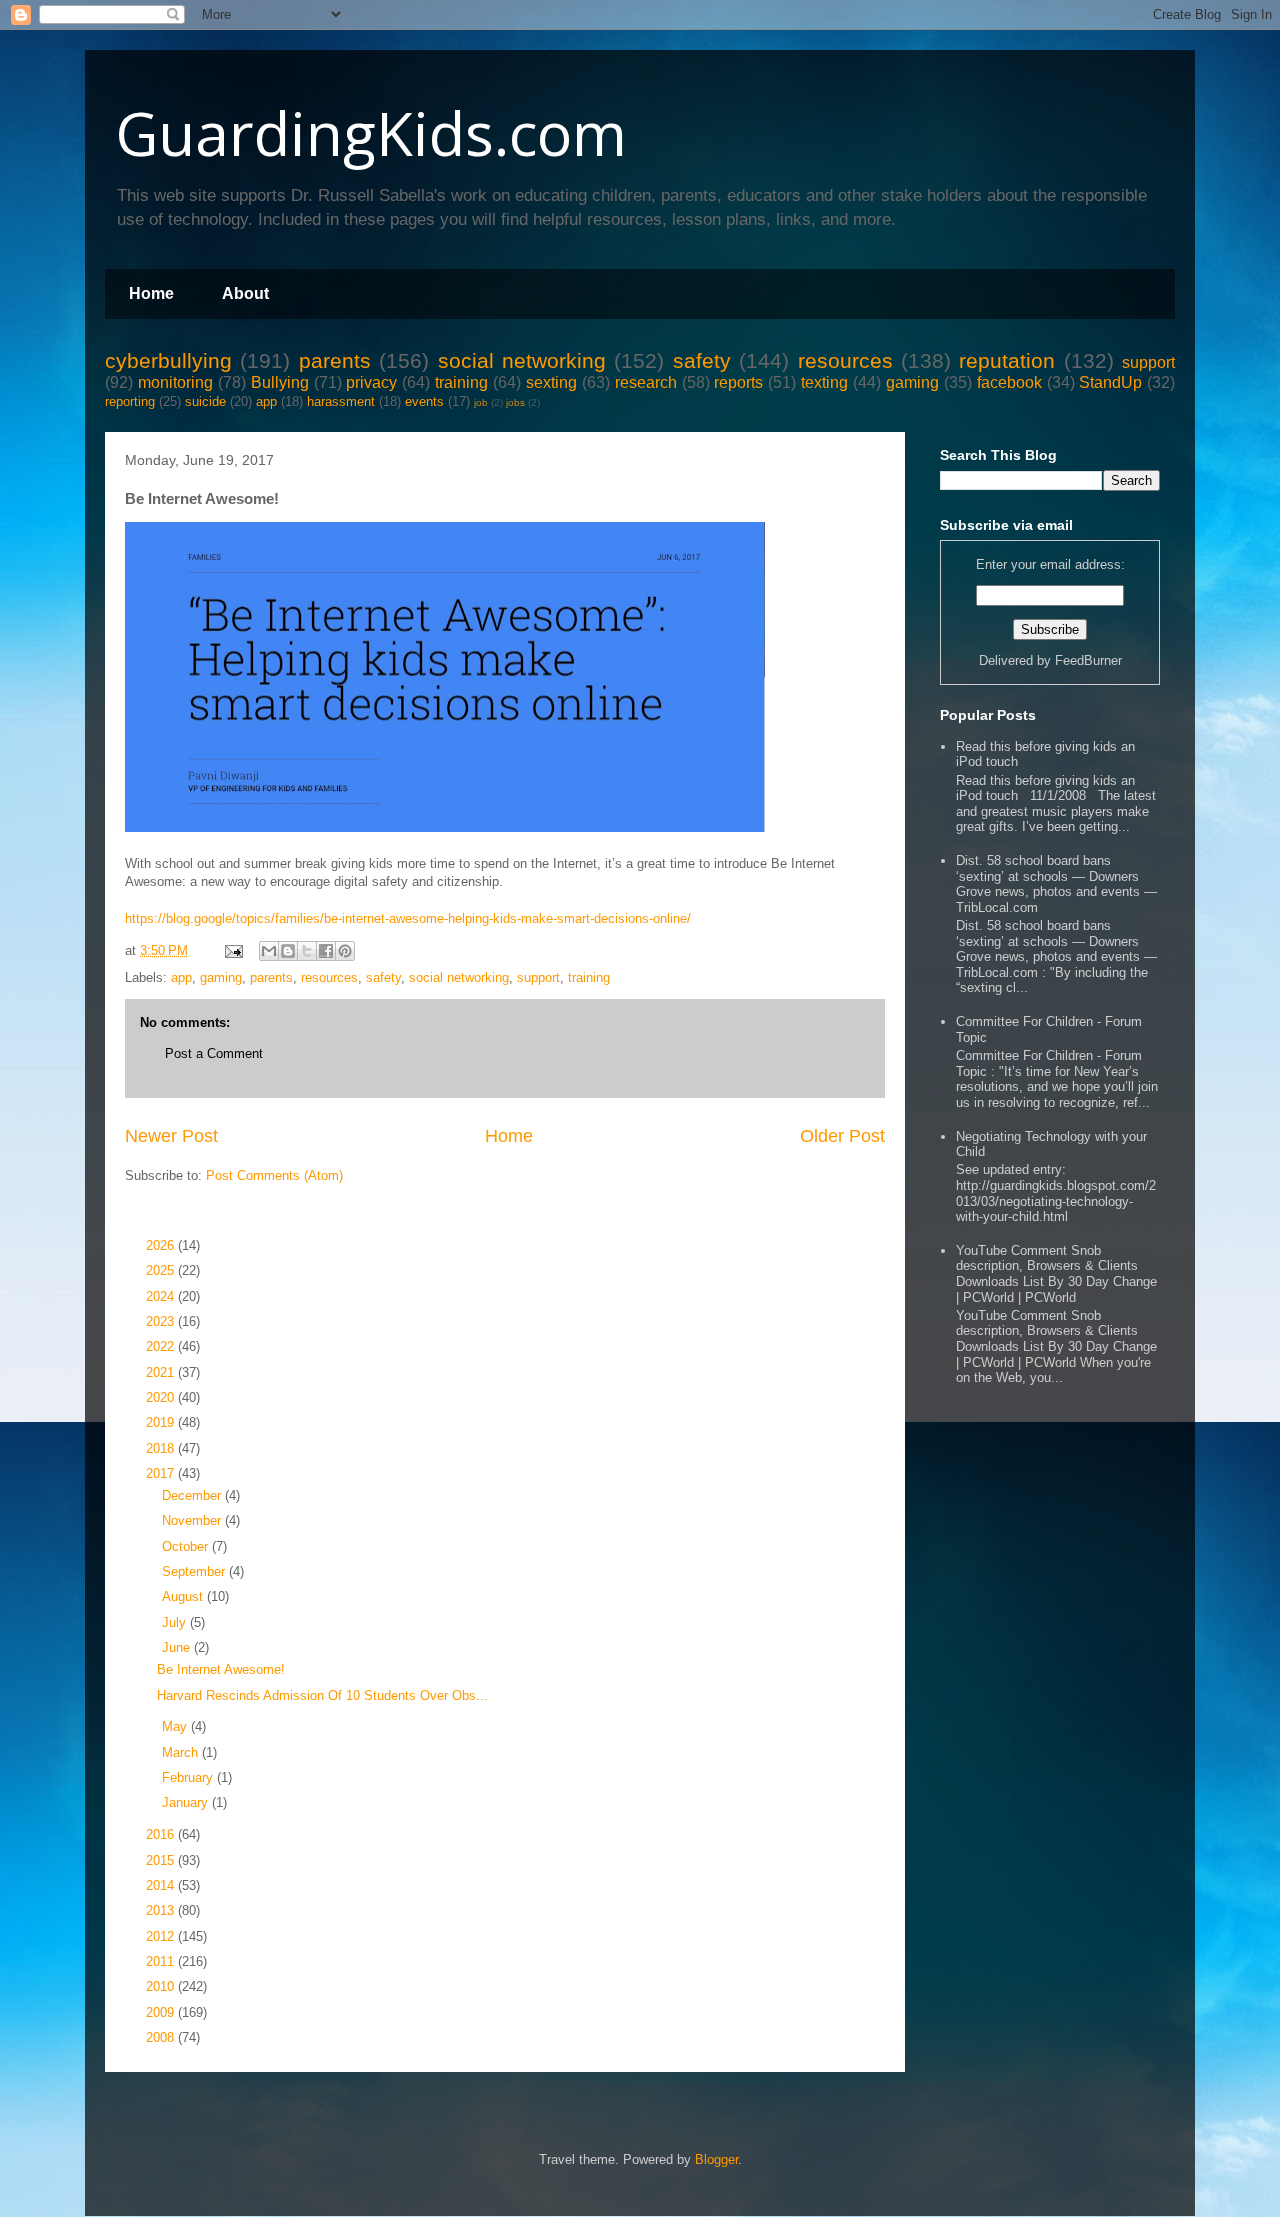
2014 (162, 1885)
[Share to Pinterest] (345, 951)
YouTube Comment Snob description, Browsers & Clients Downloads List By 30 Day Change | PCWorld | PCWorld (1056, 1274)
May (176, 1726)
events (424, 401)
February (189, 1777)
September (195, 1571)
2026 (162, 1245)
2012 (162, 1936)
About (245, 293)
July (176, 1622)
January (187, 1802)
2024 (162, 1296)
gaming (912, 382)
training (461, 382)
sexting (551, 382)
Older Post (842, 1136)
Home (151, 293)
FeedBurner (1088, 660)
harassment (341, 401)
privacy (371, 382)
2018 (162, 1448)
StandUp (1110, 382)
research (646, 382)
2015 (162, 1860)
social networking (522, 360)
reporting (130, 401)
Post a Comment (214, 1053)
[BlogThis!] (288, 951)
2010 (162, 1986)
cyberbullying (168, 360)
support (1148, 362)
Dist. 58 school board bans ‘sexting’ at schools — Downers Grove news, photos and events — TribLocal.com (1056, 884)
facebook (1009, 382)
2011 (162, 1961)
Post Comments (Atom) (274, 1175)
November (193, 1520)
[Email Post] (232, 950)
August (184, 1596)
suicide (205, 401)
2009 (162, 2012)
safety (702, 360)
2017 (162, 1473)
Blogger (716, 2159)
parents (335, 360)
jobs (515, 402)
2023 (162, 1321)
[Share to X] (307, 951)
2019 (162, 1422)
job (481, 402)
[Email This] (269, 951)
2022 (162, 1346)
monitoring (175, 382)
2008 (162, 2037)
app (266, 401)
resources (845, 360)
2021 (162, 1372)
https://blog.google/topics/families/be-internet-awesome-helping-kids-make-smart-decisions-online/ (408, 918)
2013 (162, 1910)
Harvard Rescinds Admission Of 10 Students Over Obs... (322, 1695)
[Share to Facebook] (326, 951)
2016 (162, 1834)
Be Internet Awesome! (221, 1669)
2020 (162, 1397)
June (178, 1647)
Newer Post (171, 1136)
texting (824, 382)
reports (738, 382)
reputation (1007, 360)
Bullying (280, 382)
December (193, 1495)
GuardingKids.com (371, 133)
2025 (162, 1270)
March (182, 1752)
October (187, 1546)
